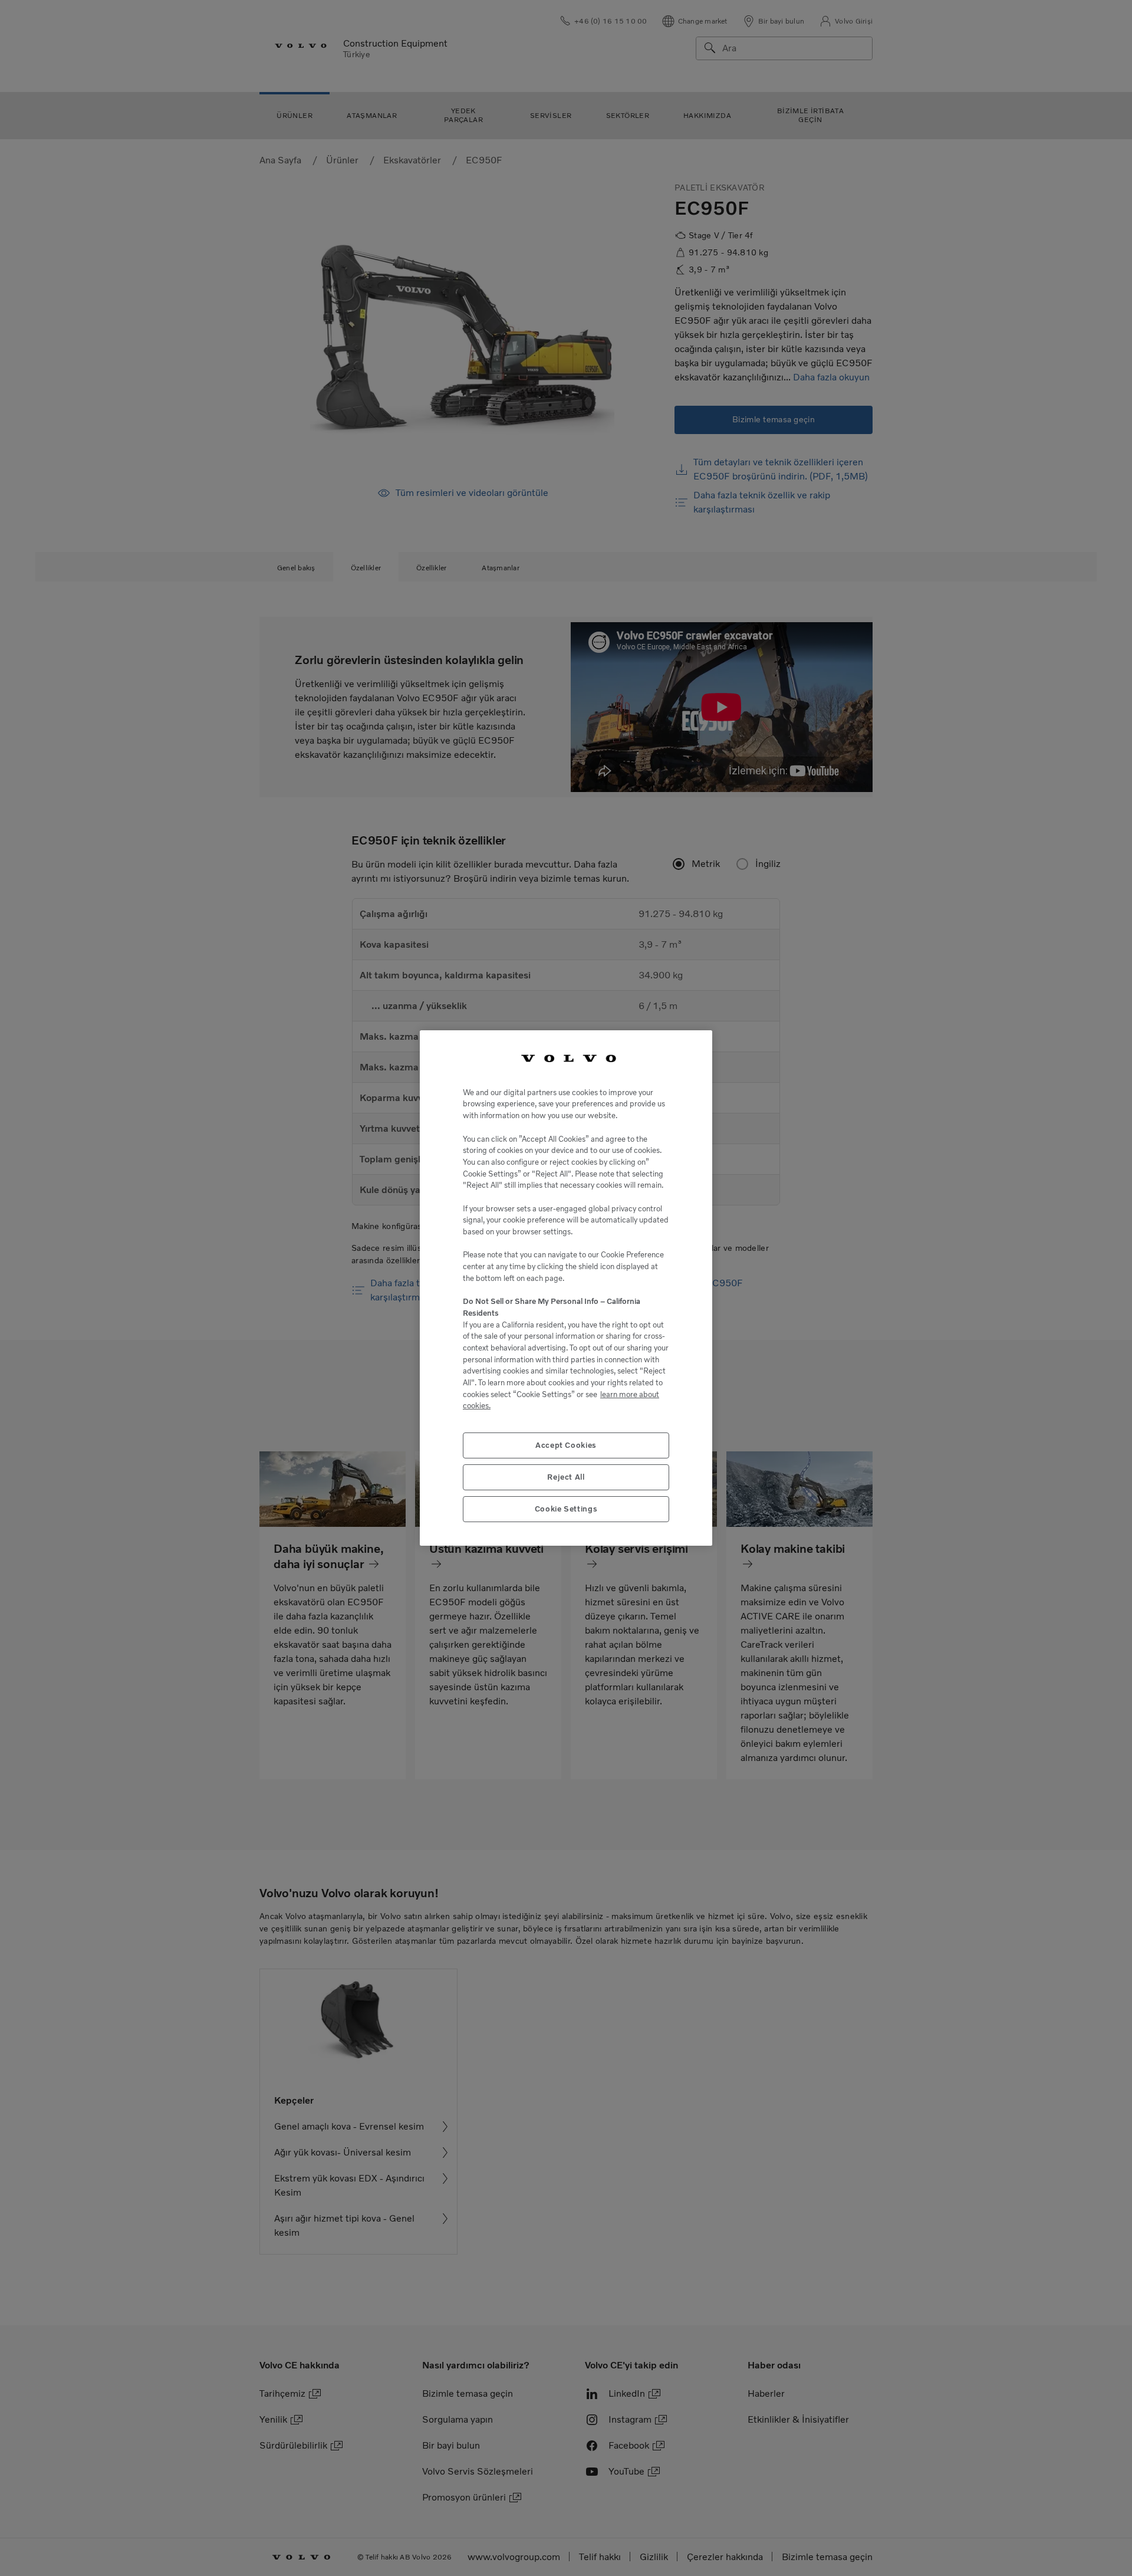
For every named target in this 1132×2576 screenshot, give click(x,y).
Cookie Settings (566, 1509)
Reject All (566, 1477)
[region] (566, 1288)
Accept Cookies (566, 1445)
